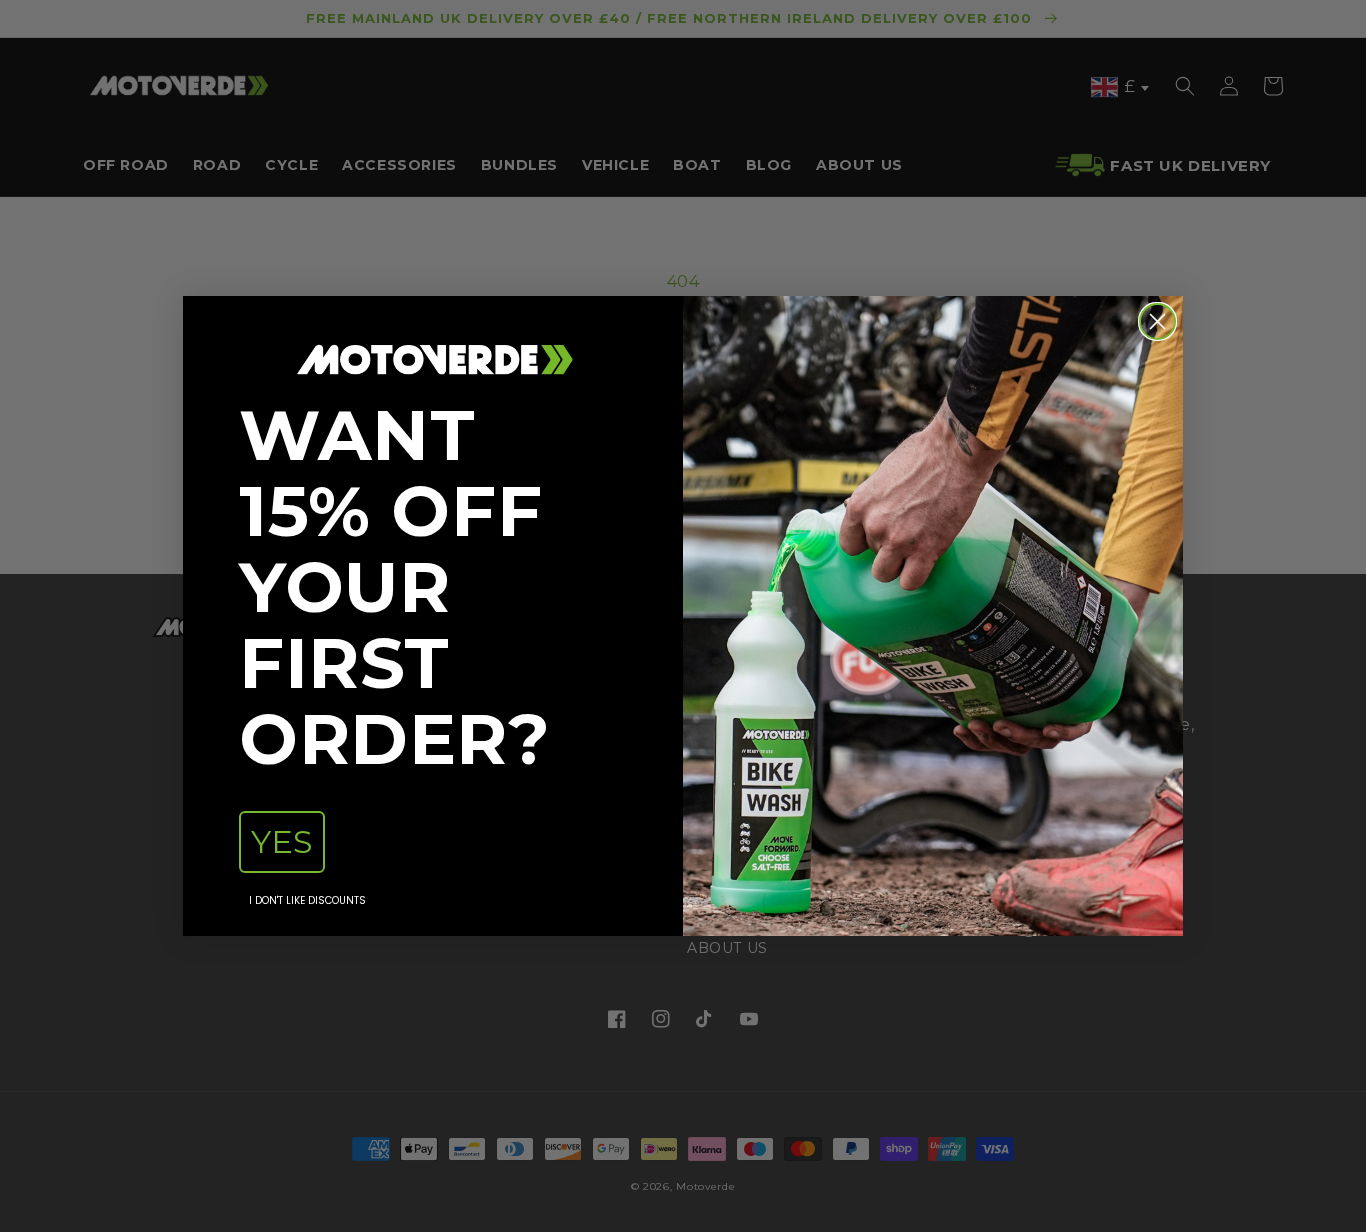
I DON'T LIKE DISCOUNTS (307, 900)
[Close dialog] (1157, 321)
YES (282, 841)
